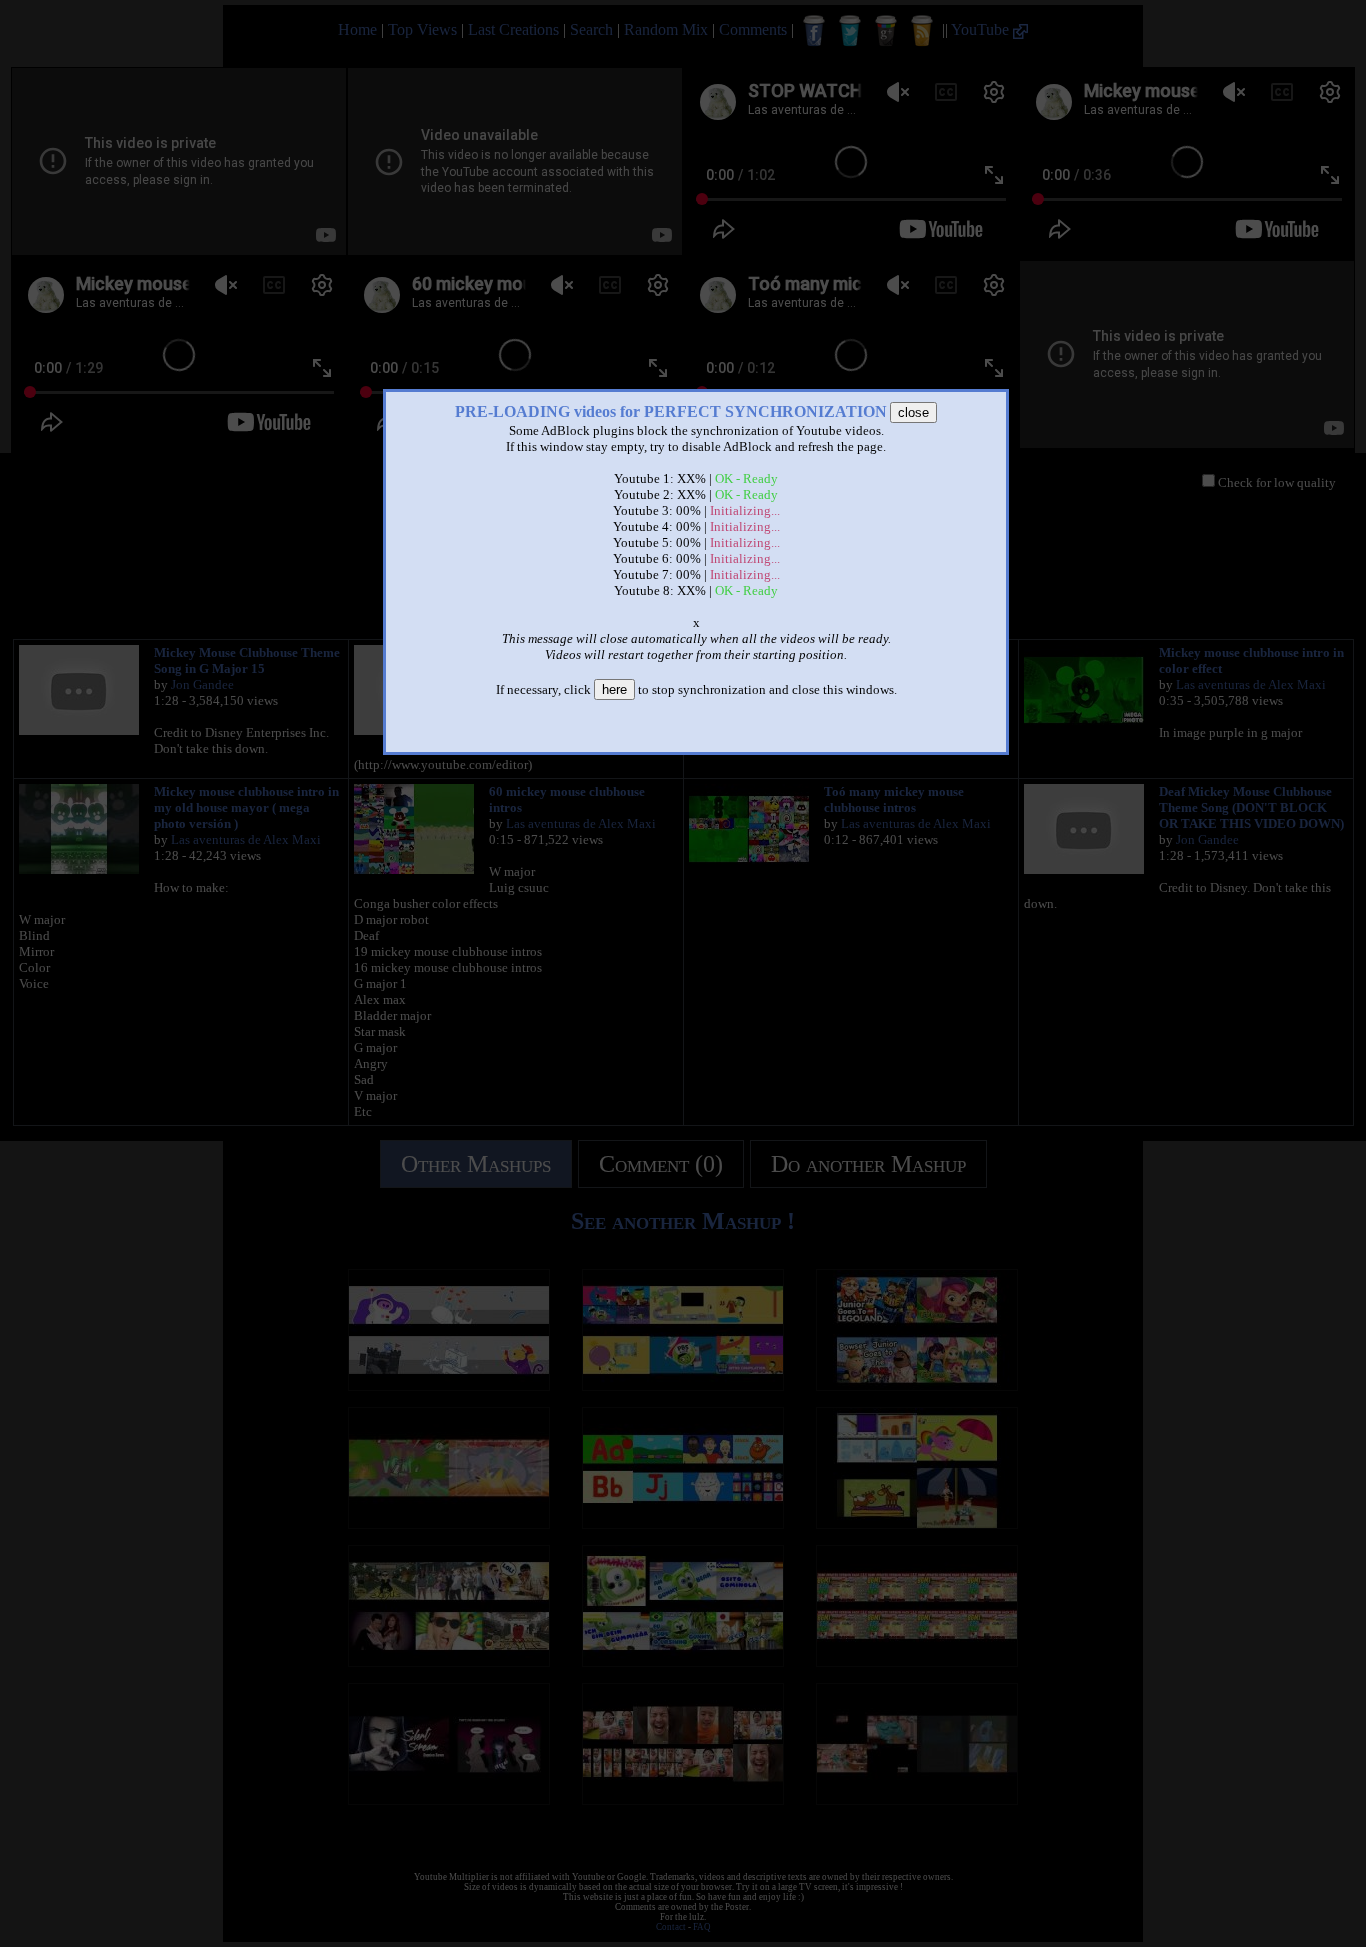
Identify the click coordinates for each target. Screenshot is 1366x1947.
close (913, 412)
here (614, 689)
